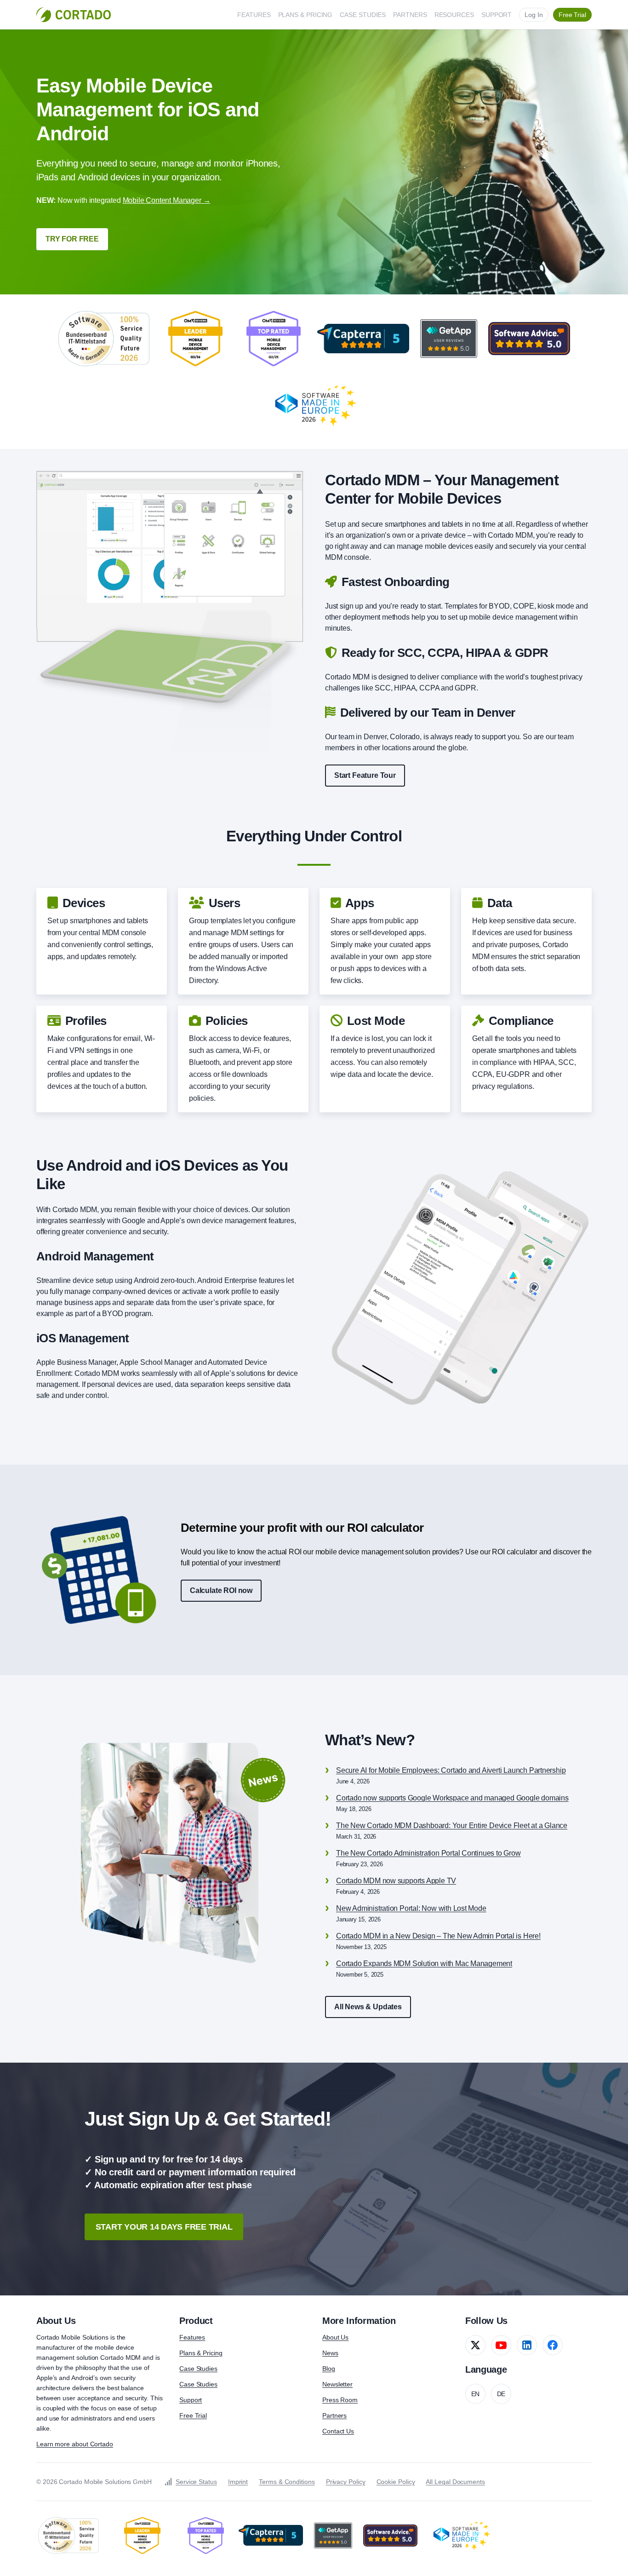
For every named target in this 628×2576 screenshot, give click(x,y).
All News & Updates (368, 2007)
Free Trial (193, 2415)
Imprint (238, 2482)
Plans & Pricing (201, 2353)
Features (192, 2337)
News (330, 2353)
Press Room (340, 2400)
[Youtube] (501, 2345)
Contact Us (338, 2431)
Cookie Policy (396, 2482)
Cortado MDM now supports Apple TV (396, 1881)
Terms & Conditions (287, 2482)
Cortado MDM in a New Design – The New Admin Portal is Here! (438, 1936)
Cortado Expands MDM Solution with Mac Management (424, 1964)
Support (191, 2400)
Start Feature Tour (365, 775)
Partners (334, 2415)
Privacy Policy (346, 2482)
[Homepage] (74, 15)
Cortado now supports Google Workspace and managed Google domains (452, 1798)
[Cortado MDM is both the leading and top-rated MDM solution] (195, 339)
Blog (329, 2369)
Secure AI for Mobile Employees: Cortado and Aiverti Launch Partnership (451, 1770)
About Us (335, 2337)
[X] (475, 2345)
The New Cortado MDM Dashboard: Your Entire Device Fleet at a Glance (452, 1826)
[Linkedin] (527, 2345)
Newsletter (337, 2384)
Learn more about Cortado (75, 2444)
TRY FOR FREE (72, 239)
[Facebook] (553, 2345)
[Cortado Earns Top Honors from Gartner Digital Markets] (363, 339)
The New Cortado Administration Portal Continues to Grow (428, 1853)
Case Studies (198, 2369)
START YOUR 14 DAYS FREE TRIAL (164, 2227)
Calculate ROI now (221, 1590)
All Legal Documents (455, 2482)
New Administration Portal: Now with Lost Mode (411, 1908)
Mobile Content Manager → (167, 200)
